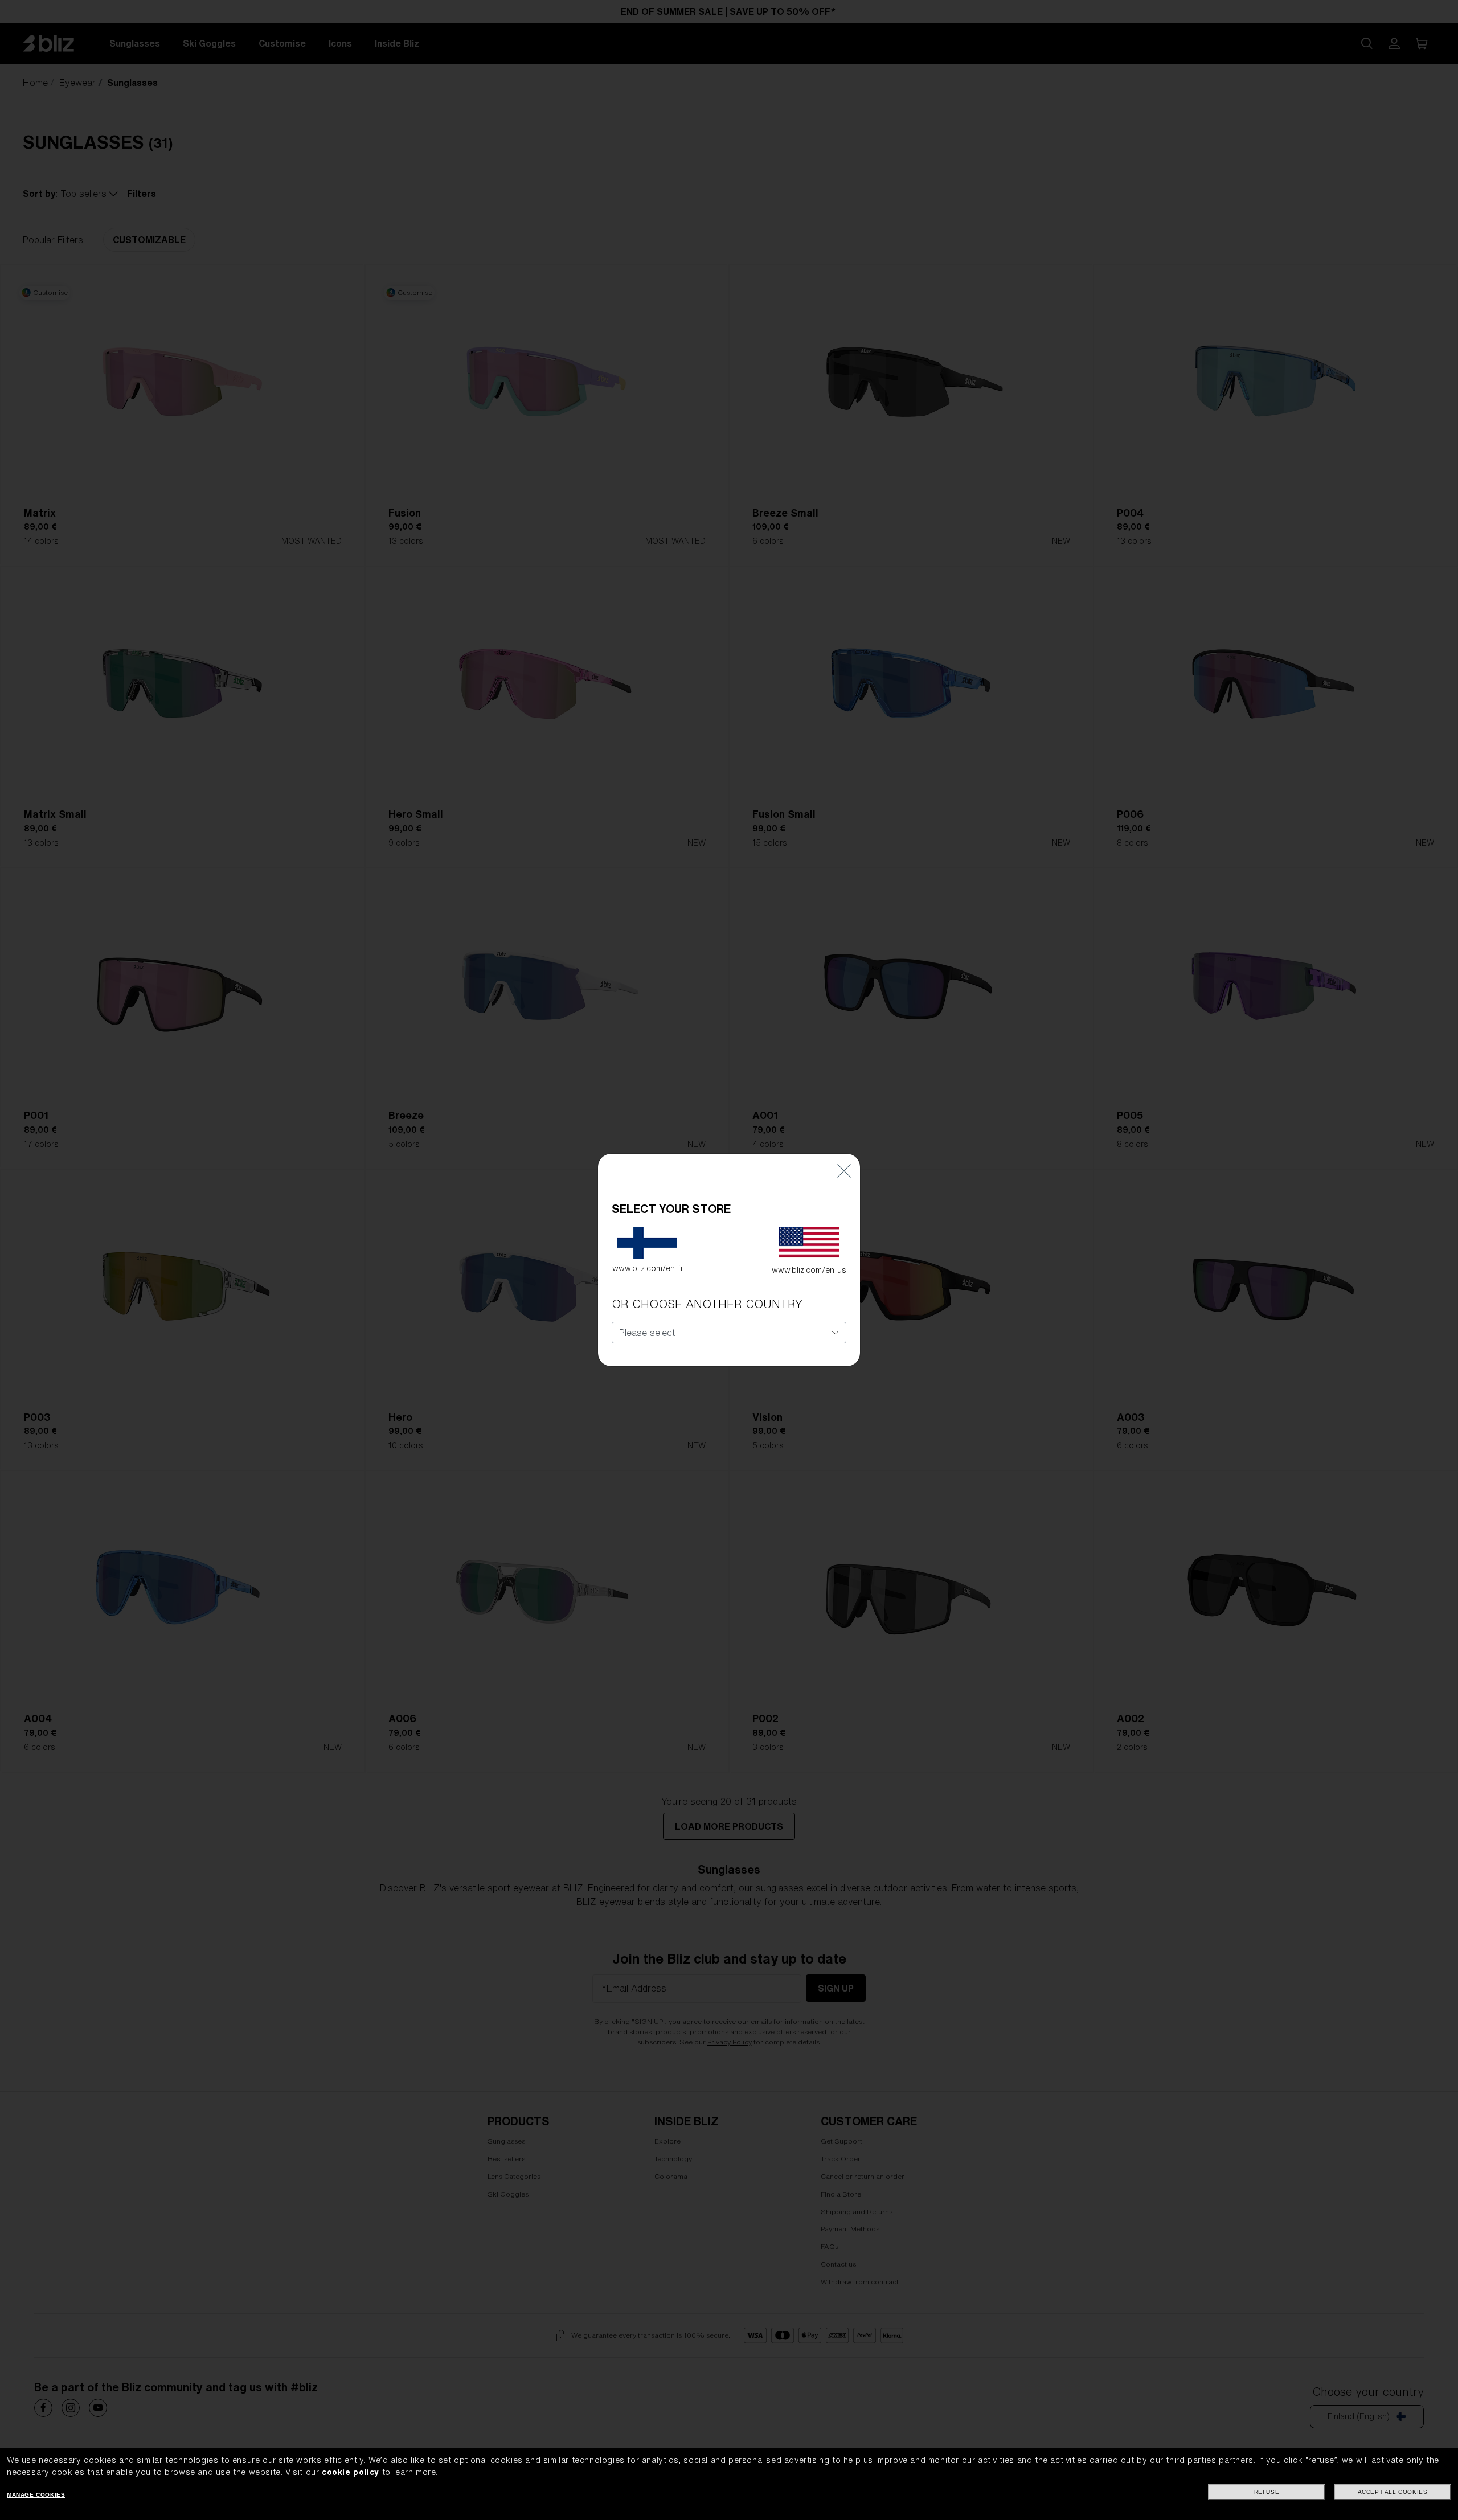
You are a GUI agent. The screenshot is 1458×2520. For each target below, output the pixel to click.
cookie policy (351, 2472)
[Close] (844, 1171)
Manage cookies (36, 2495)
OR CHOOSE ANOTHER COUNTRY (707, 1304)
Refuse (1267, 2492)
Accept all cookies (1393, 2492)
